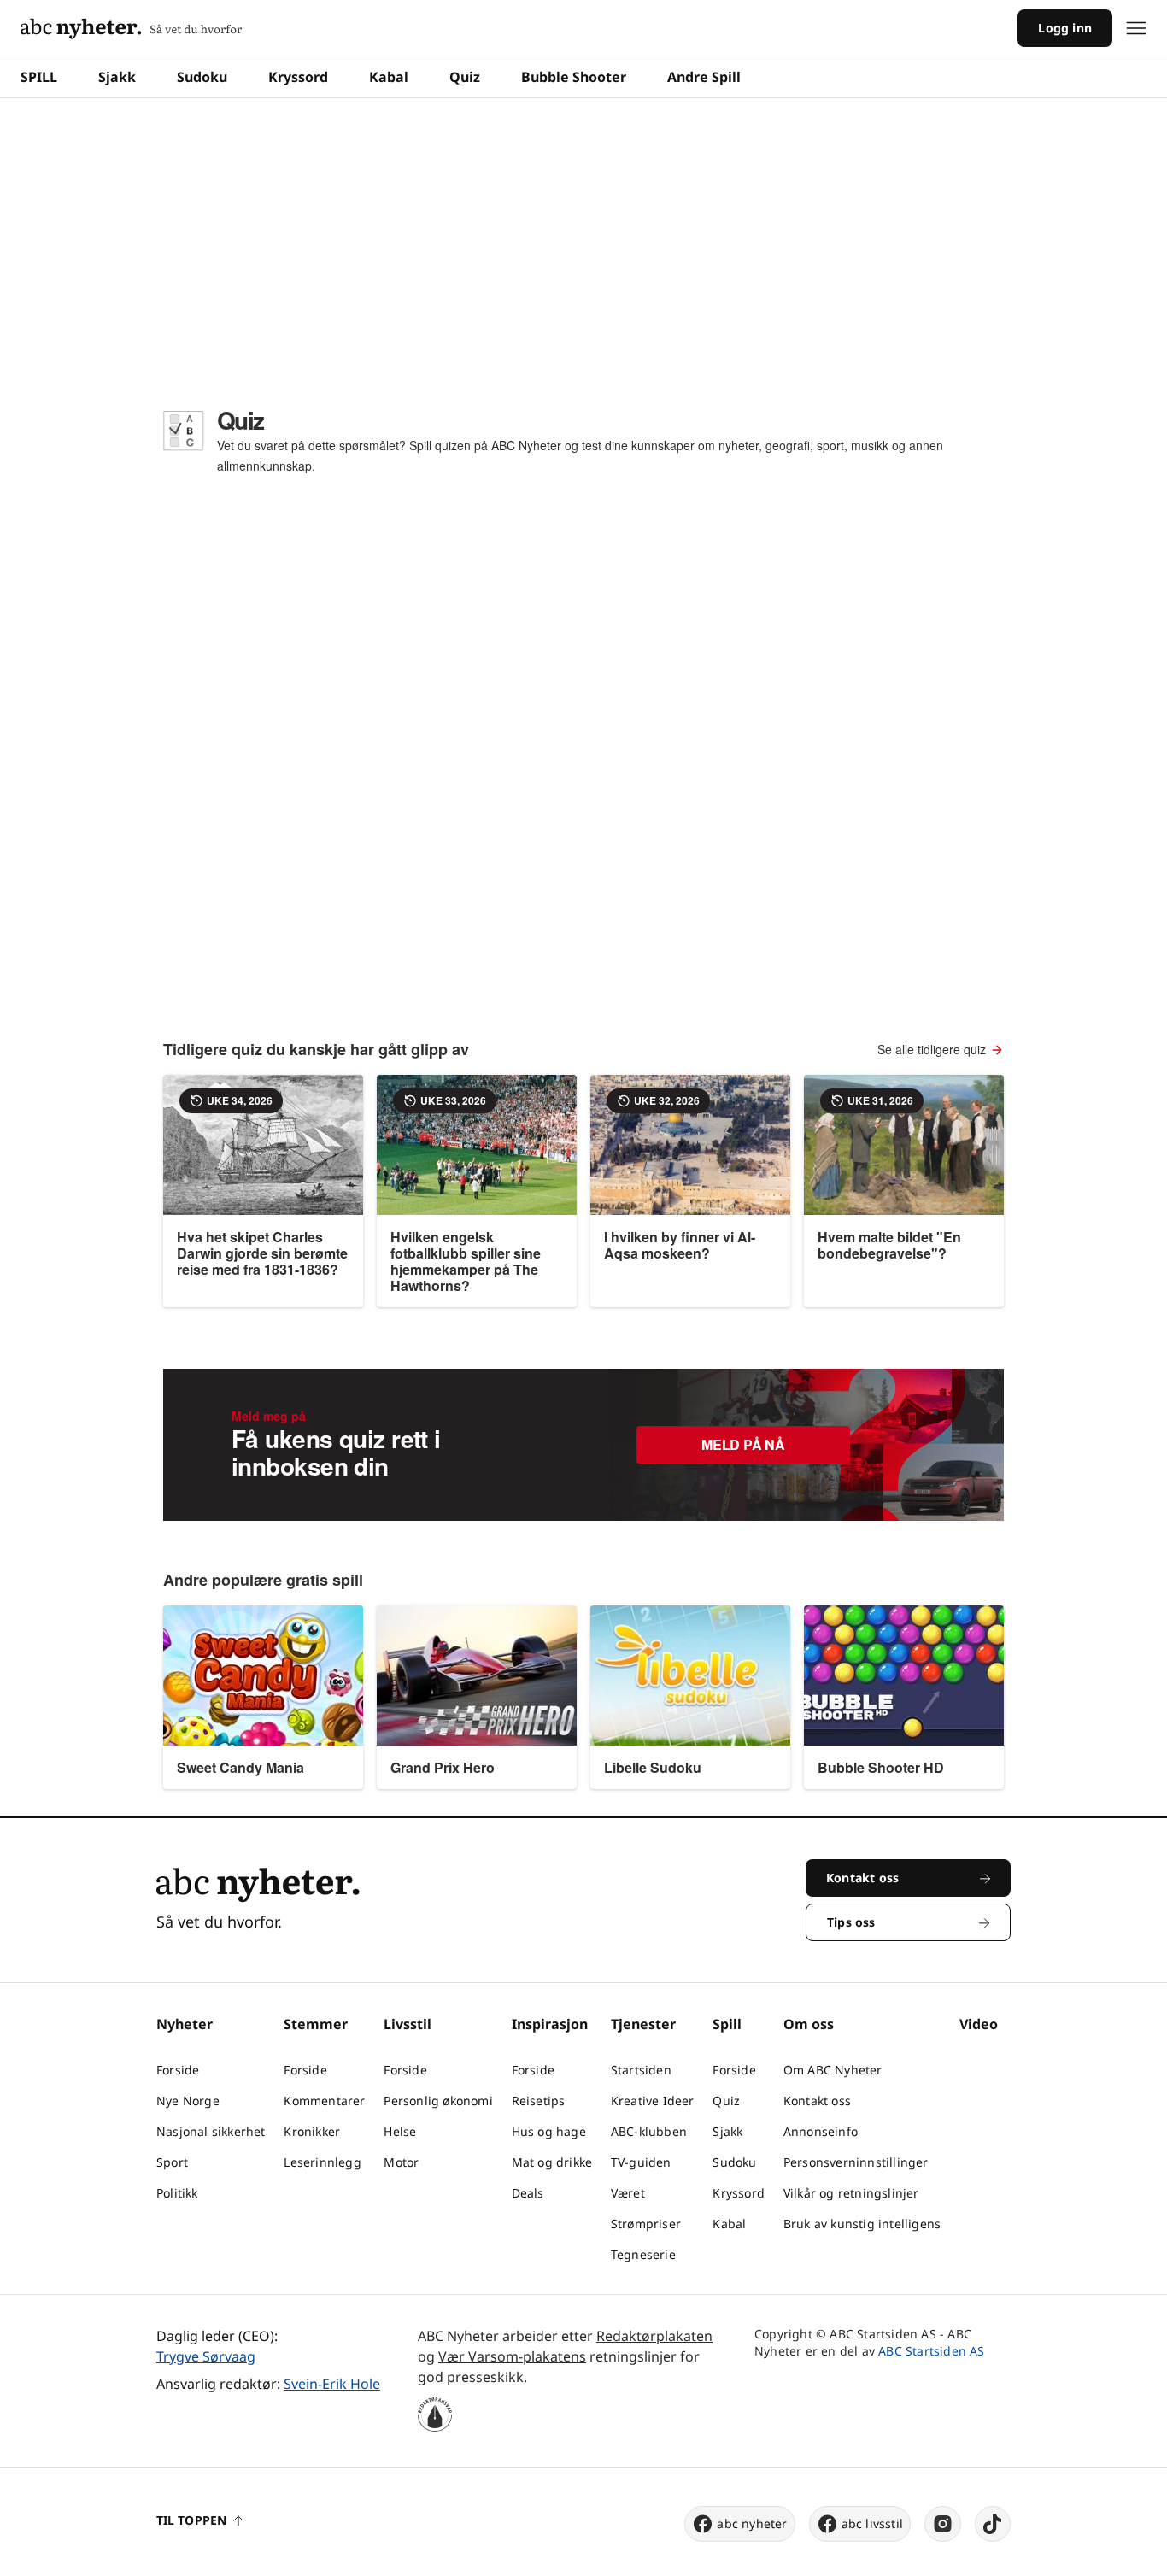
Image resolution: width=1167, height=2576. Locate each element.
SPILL (39, 77)
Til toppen (191, 2520)
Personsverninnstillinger (856, 2162)
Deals (528, 2193)
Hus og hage (549, 2131)
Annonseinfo (821, 2131)
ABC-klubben (649, 2131)
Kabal (389, 77)
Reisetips (539, 2101)
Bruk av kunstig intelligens (862, 2224)
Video (979, 2024)
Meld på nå (743, 1444)
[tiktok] (993, 2524)
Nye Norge (188, 2101)
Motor (401, 2162)
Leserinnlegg (322, 2162)
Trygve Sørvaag (206, 2356)
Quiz (465, 77)
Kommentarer (324, 2101)
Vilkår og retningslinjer (851, 2193)
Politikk (177, 2193)
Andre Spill (704, 77)
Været (628, 2193)
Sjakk (117, 77)
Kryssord (298, 77)
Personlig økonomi (438, 2101)
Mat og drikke (552, 2162)
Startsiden (641, 2070)
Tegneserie (643, 2254)
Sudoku (202, 77)
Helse (400, 2131)
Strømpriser (646, 2224)
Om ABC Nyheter (833, 2070)
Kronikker (312, 2131)
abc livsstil (872, 2523)
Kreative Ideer (653, 2101)
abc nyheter (752, 2523)
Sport (172, 2162)
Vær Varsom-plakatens (512, 2356)
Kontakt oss (817, 2101)
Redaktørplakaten (654, 2336)
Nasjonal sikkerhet (211, 2131)
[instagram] (943, 2524)
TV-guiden (641, 2162)
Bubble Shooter (574, 77)
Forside (178, 2070)
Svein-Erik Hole (332, 2384)
